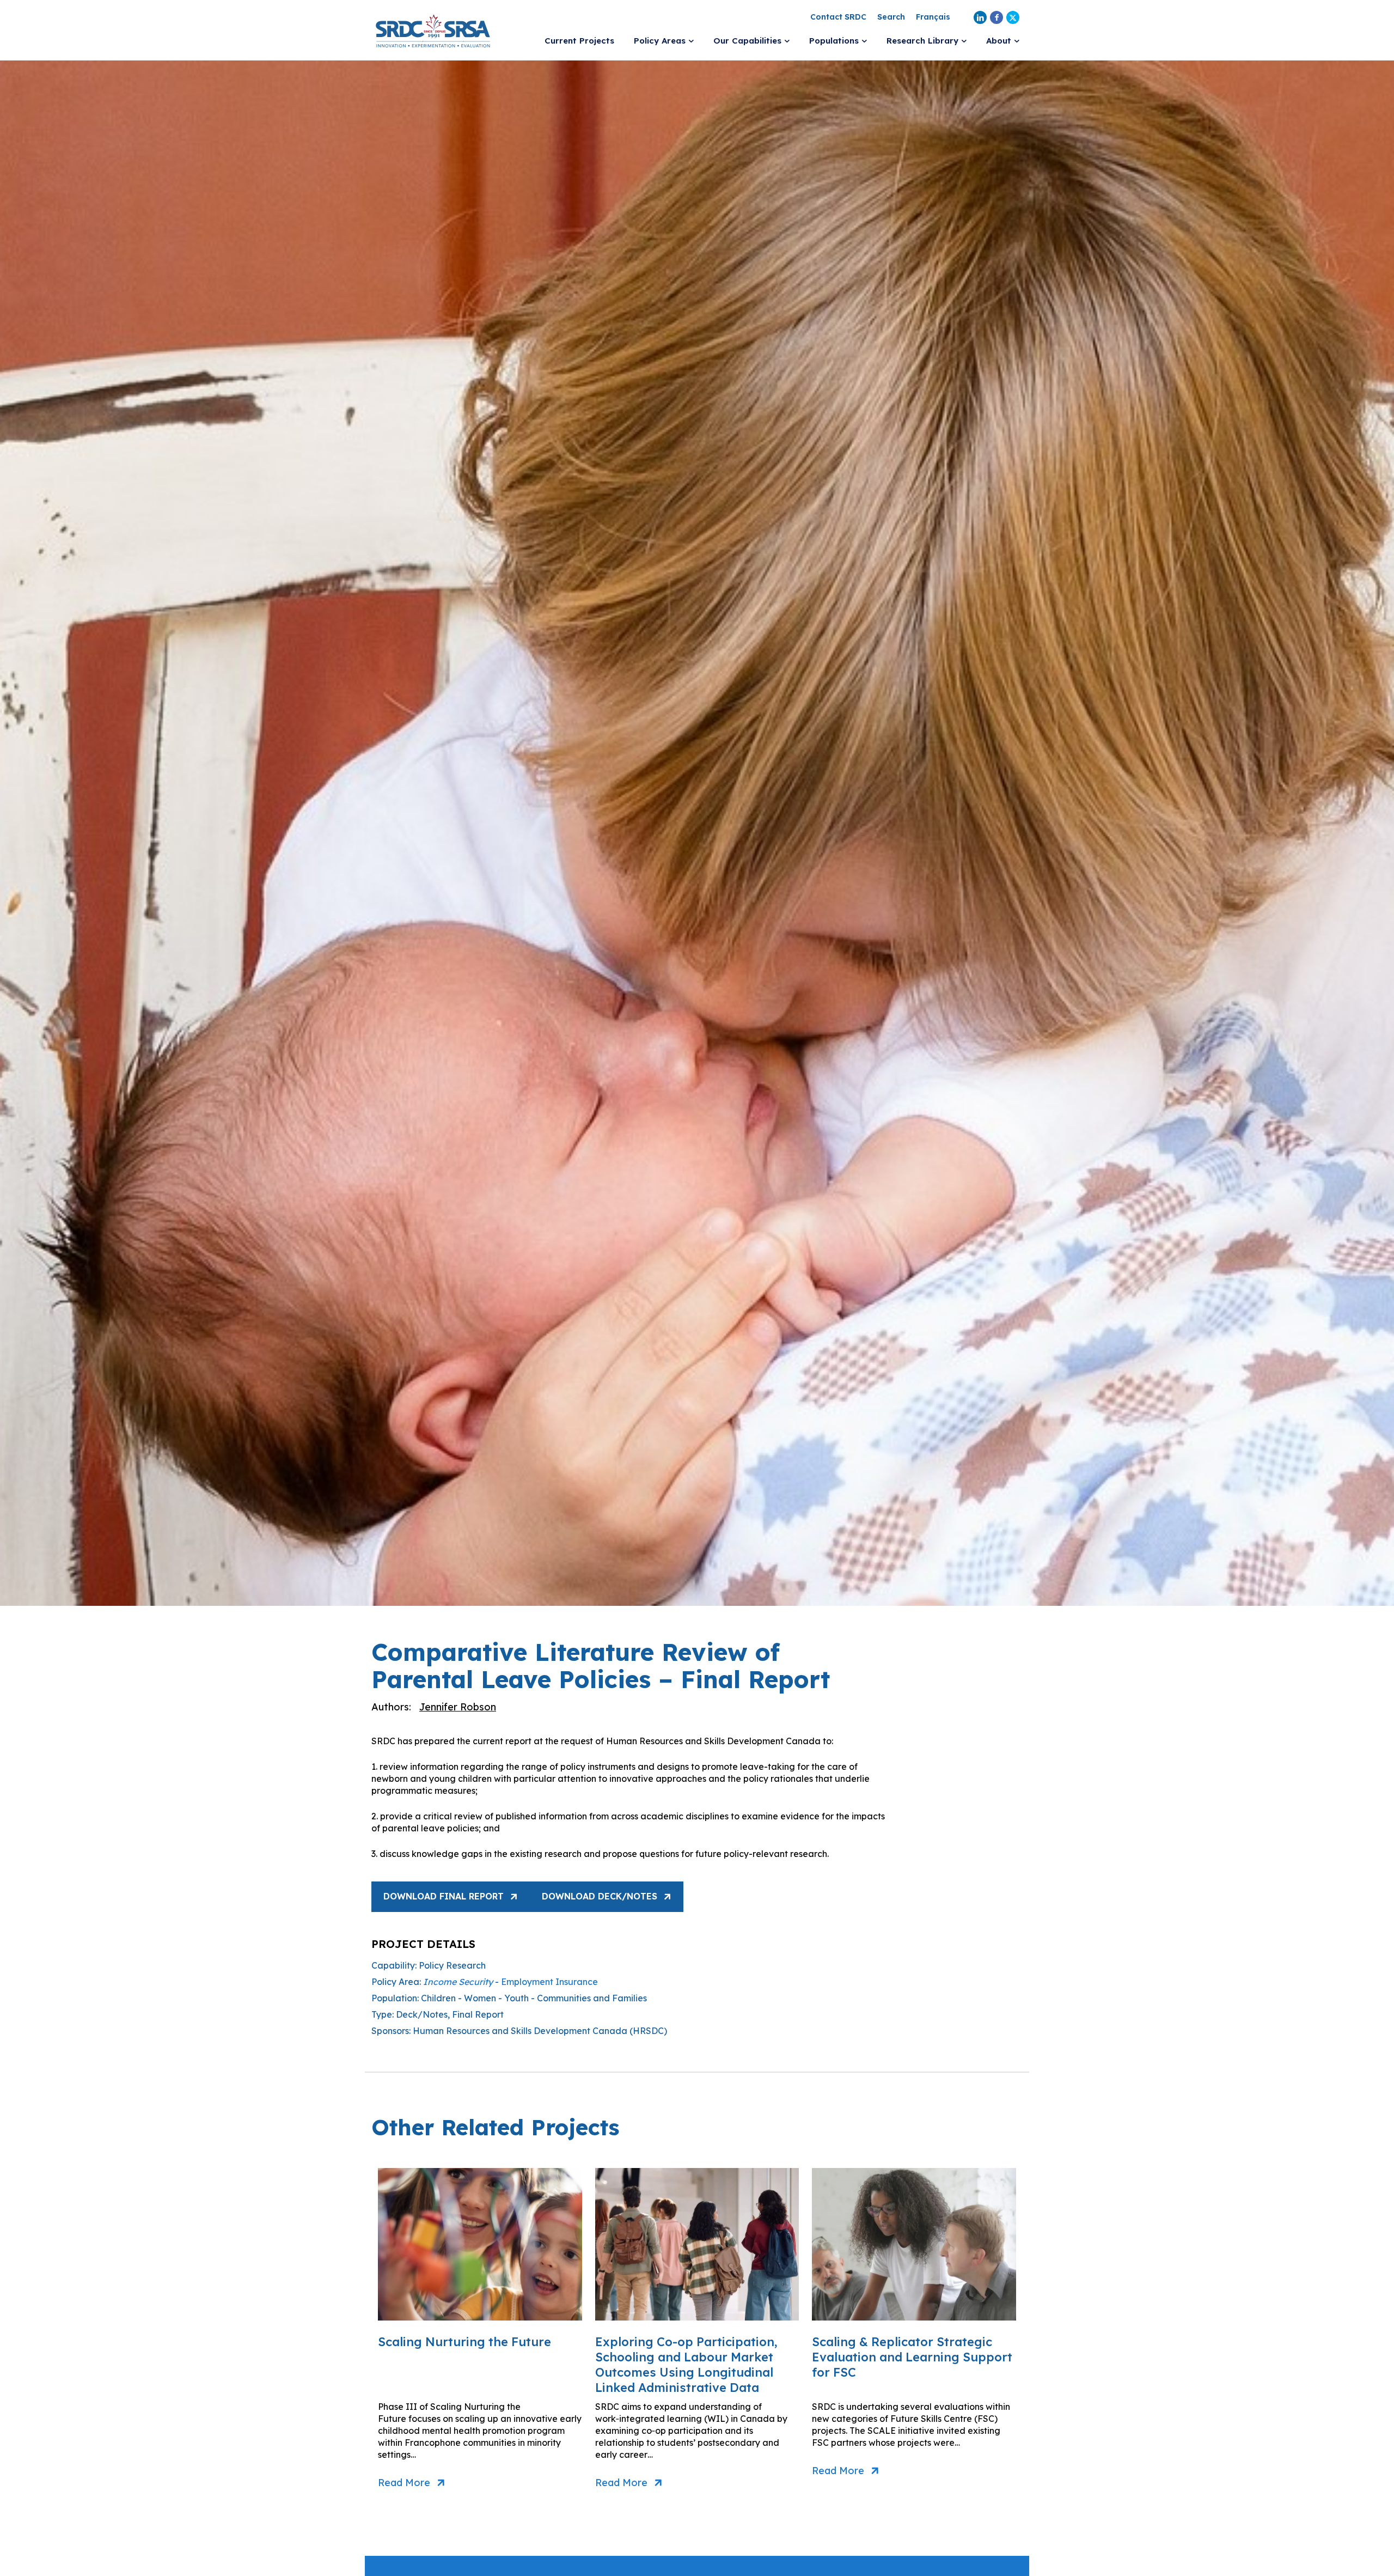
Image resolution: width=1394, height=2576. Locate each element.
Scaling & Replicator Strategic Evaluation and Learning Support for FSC (912, 2357)
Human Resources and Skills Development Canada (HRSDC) (540, 2031)
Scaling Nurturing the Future (464, 2342)
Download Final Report (444, 1896)
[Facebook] (996, 17)
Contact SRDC (838, 17)
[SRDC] (433, 30)
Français (933, 17)
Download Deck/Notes (600, 1896)
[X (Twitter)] (1013, 17)
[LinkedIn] (980, 17)
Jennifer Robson (458, 1707)
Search (891, 17)
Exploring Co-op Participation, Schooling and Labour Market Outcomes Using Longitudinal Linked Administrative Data (686, 2365)
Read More (404, 2483)
